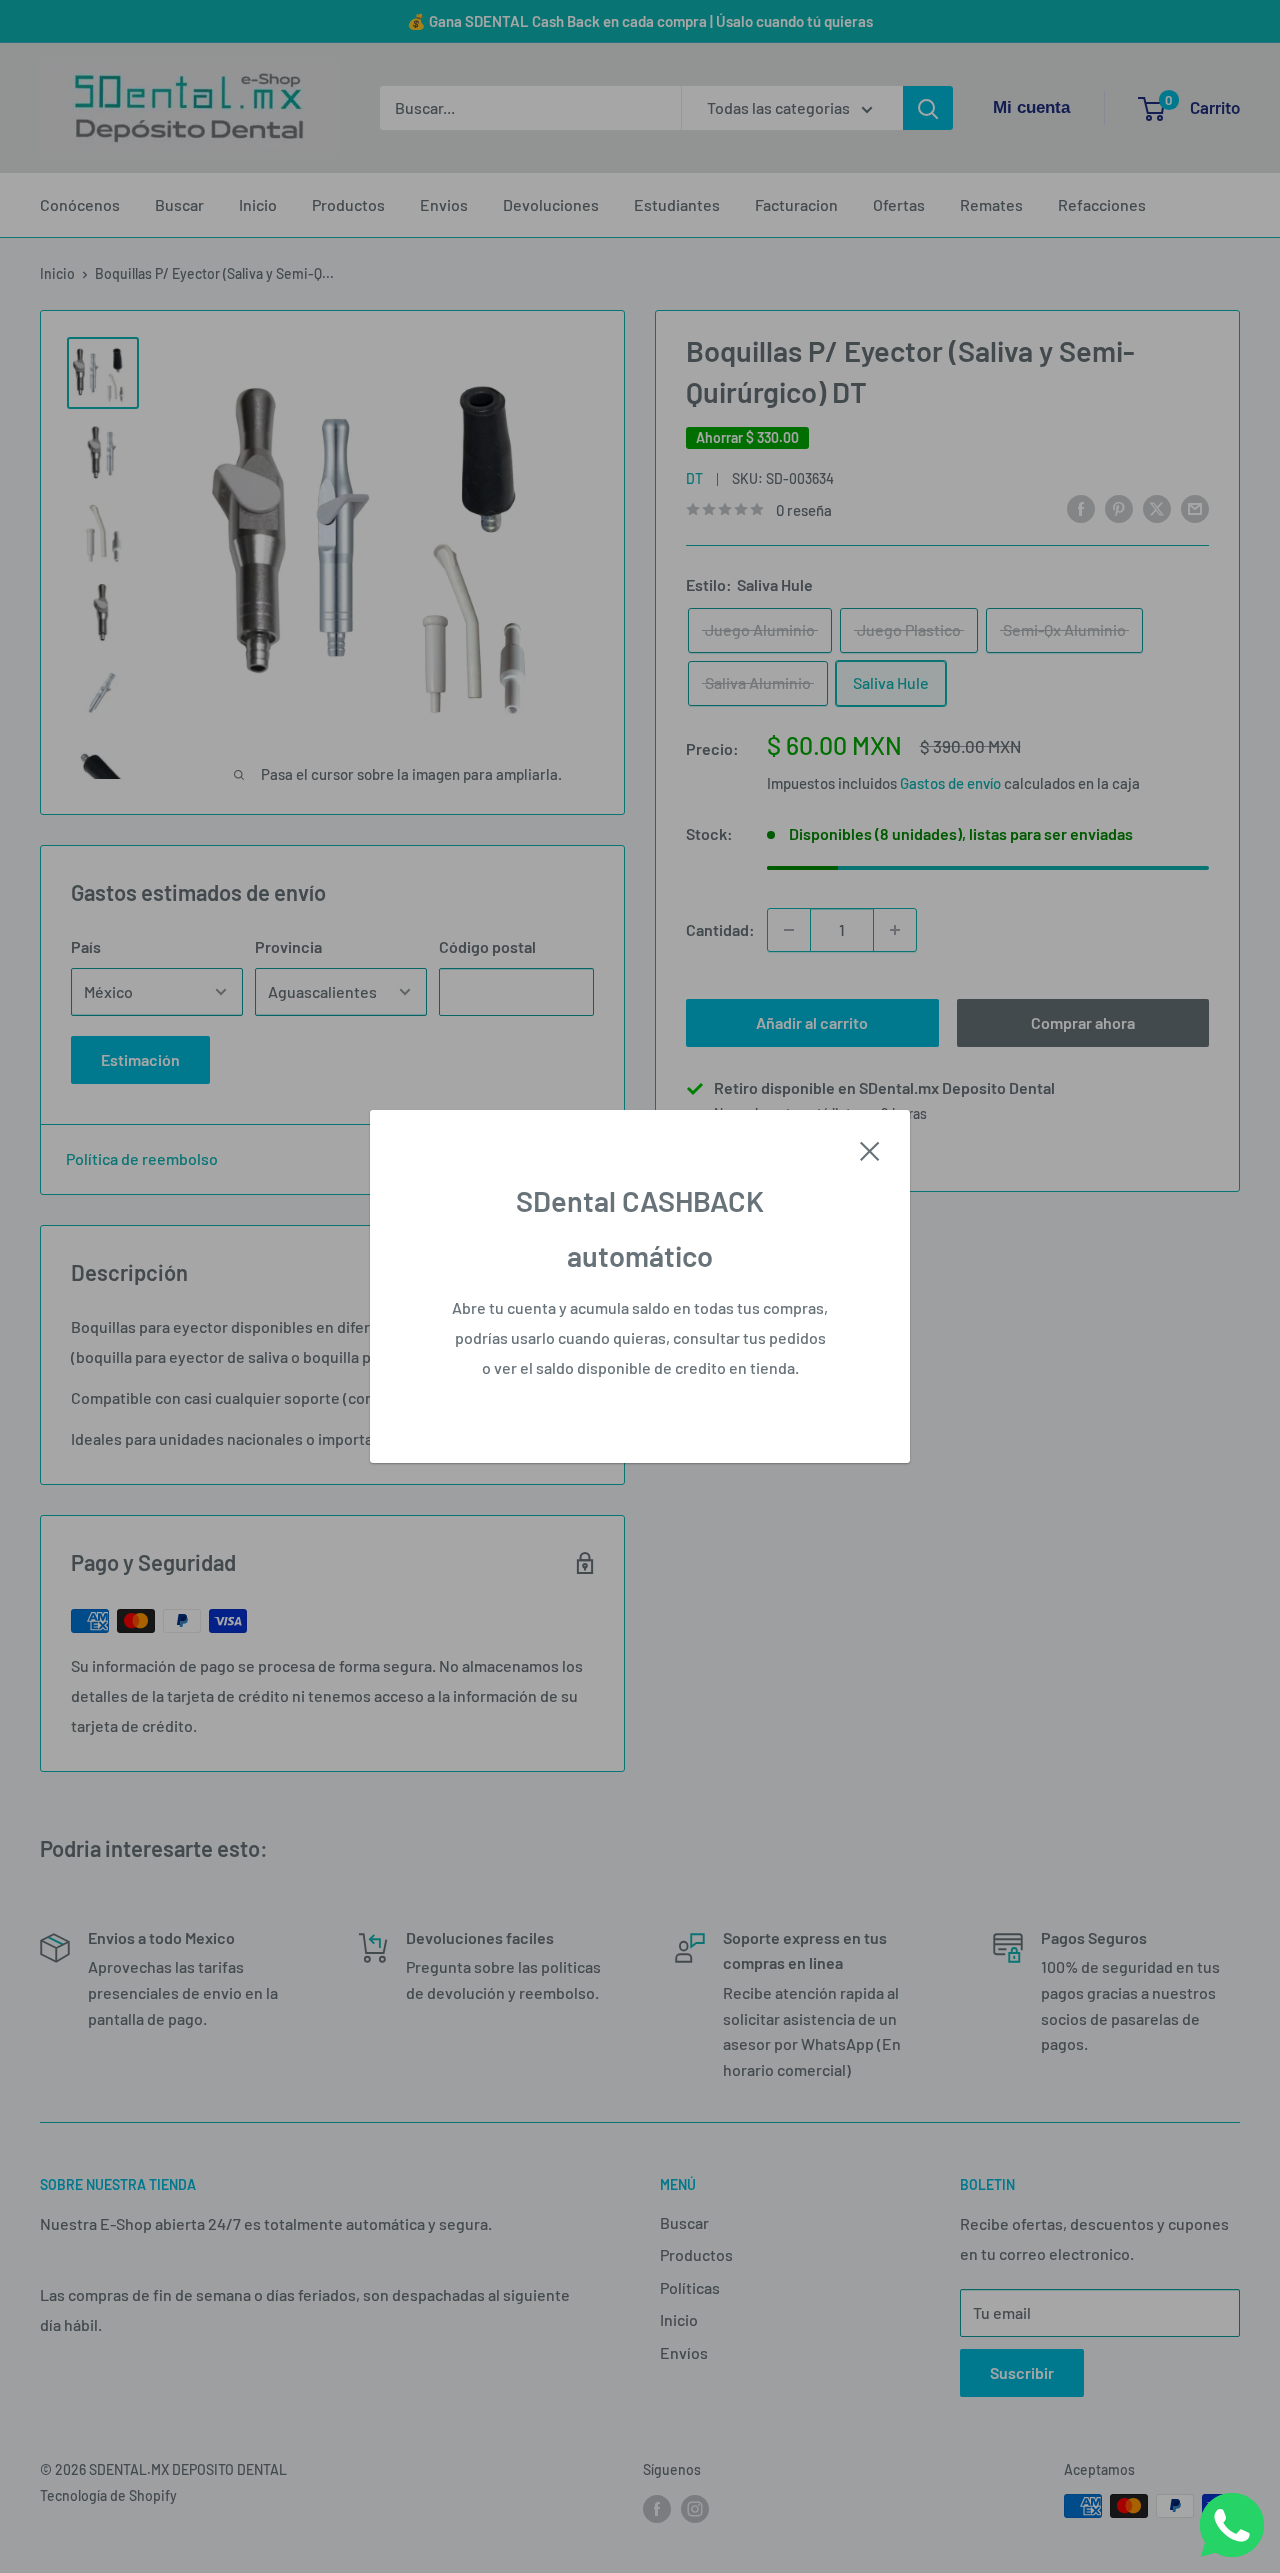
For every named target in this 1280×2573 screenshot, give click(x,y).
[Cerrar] (870, 1149)
